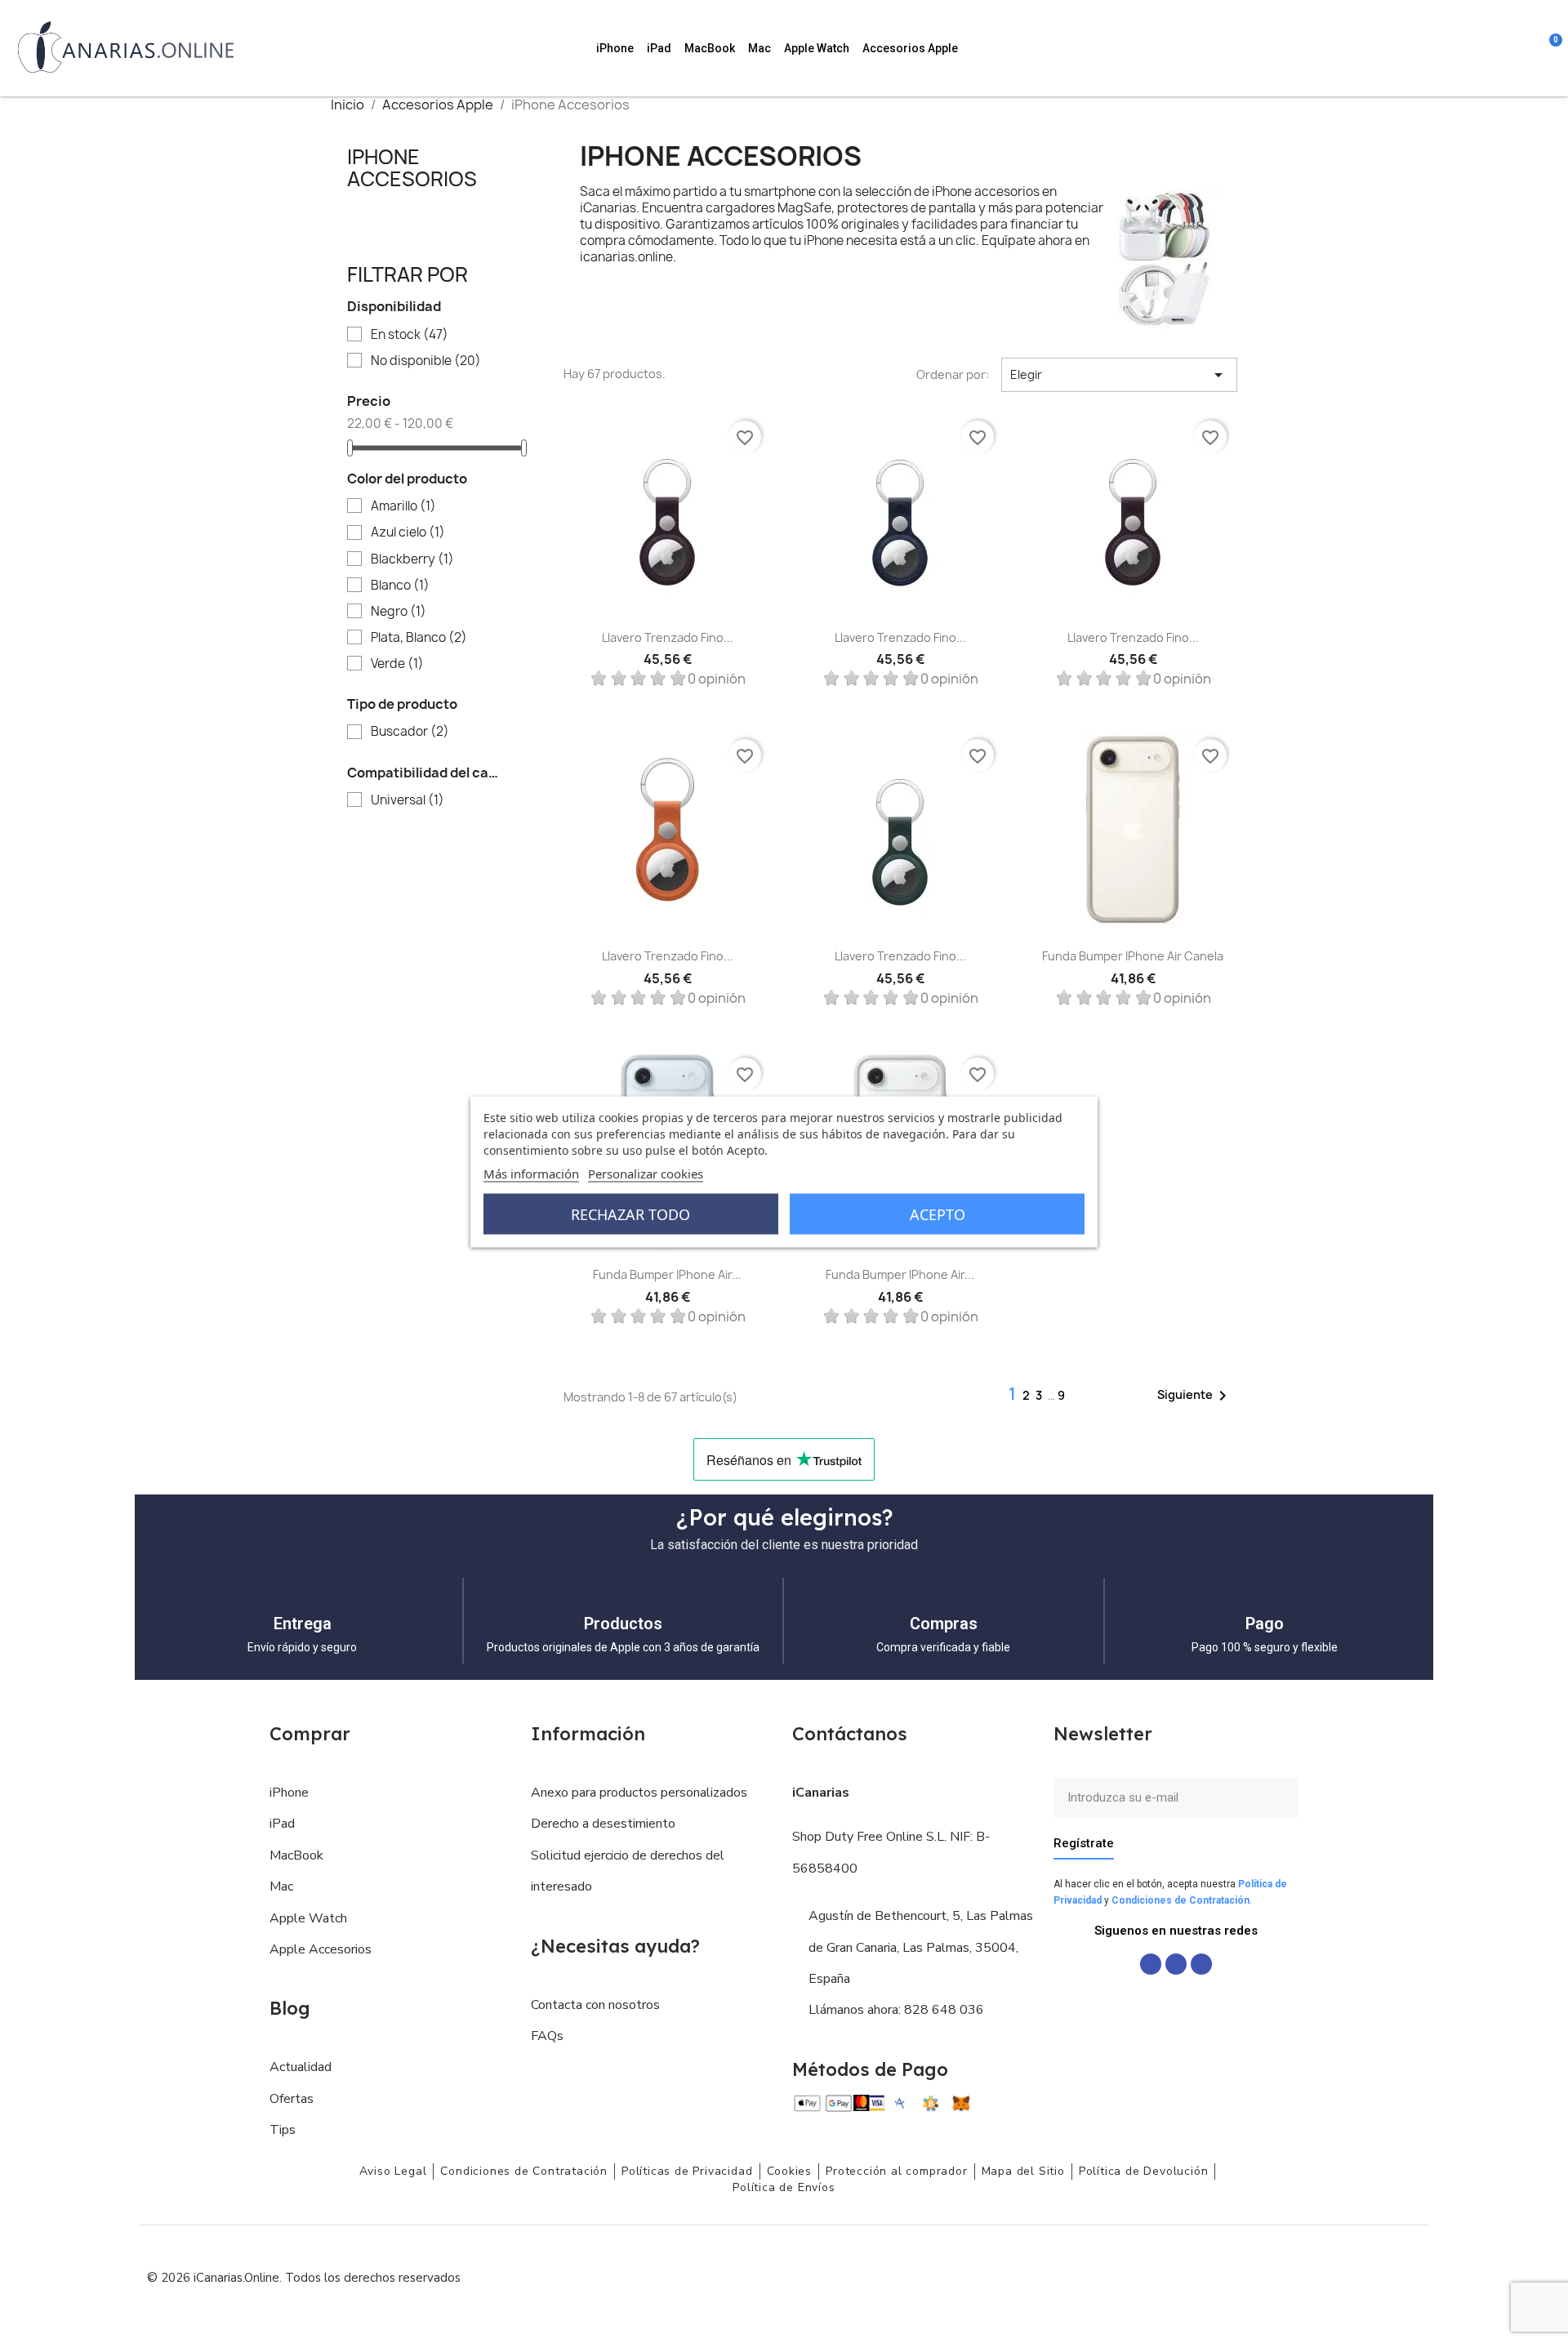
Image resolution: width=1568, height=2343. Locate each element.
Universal (408, 800)
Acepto (938, 1214)
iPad (659, 48)
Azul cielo (408, 532)
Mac (759, 48)
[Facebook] (1151, 1964)
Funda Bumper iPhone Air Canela (1133, 956)
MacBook (710, 48)
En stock (410, 335)
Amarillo (403, 506)
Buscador (410, 732)
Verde (397, 664)
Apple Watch (817, 48)
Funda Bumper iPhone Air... (667, 1274)
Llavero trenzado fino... (668, 637)
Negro (399, 612)
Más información (531, 1173)
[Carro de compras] (1548, 48)
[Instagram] (1176, 1964)
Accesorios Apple (910, 48)
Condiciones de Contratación (1180, 1900)
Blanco (400, 586)
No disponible (426, 361)
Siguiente (1195, 1396)
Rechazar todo (630, 1214)
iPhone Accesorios (412, 167)
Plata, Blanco (419, 638)
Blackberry (412, 559)
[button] (1460, 48)
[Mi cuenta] (1527, 48)
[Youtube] (1201, 1964)
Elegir (1119, 375)
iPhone (615, 48)
